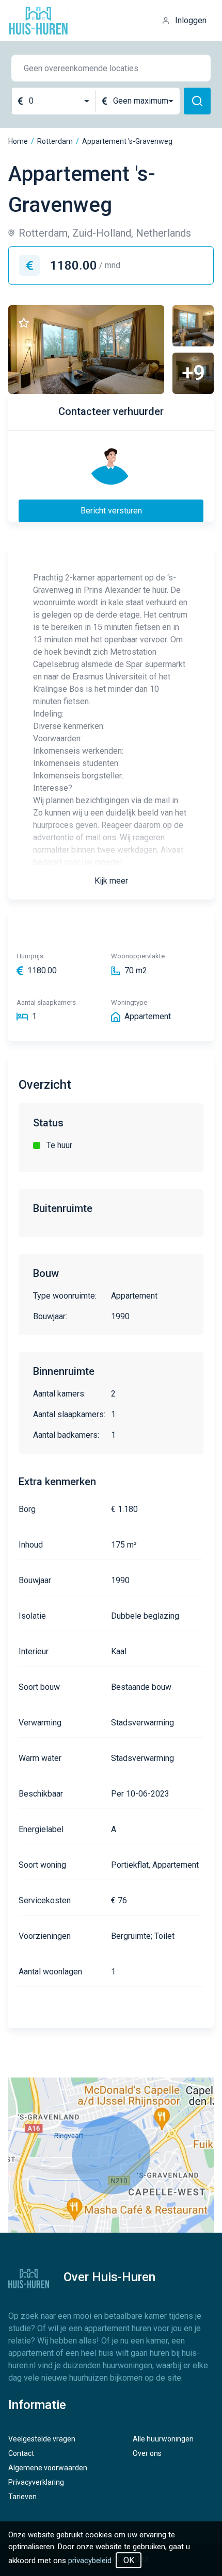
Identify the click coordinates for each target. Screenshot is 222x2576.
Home (18, 141)
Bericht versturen (111, 511)
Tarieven (22, 2497)
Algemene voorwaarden (48, 2468)
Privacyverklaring (36, 2482)
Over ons (147, 2453)
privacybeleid (90, 2561)
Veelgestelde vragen (42, 2439)
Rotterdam (55, 141)
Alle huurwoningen (163, 2439)
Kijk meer (111, 881)
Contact (21, 2453)
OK (129, 2560)
